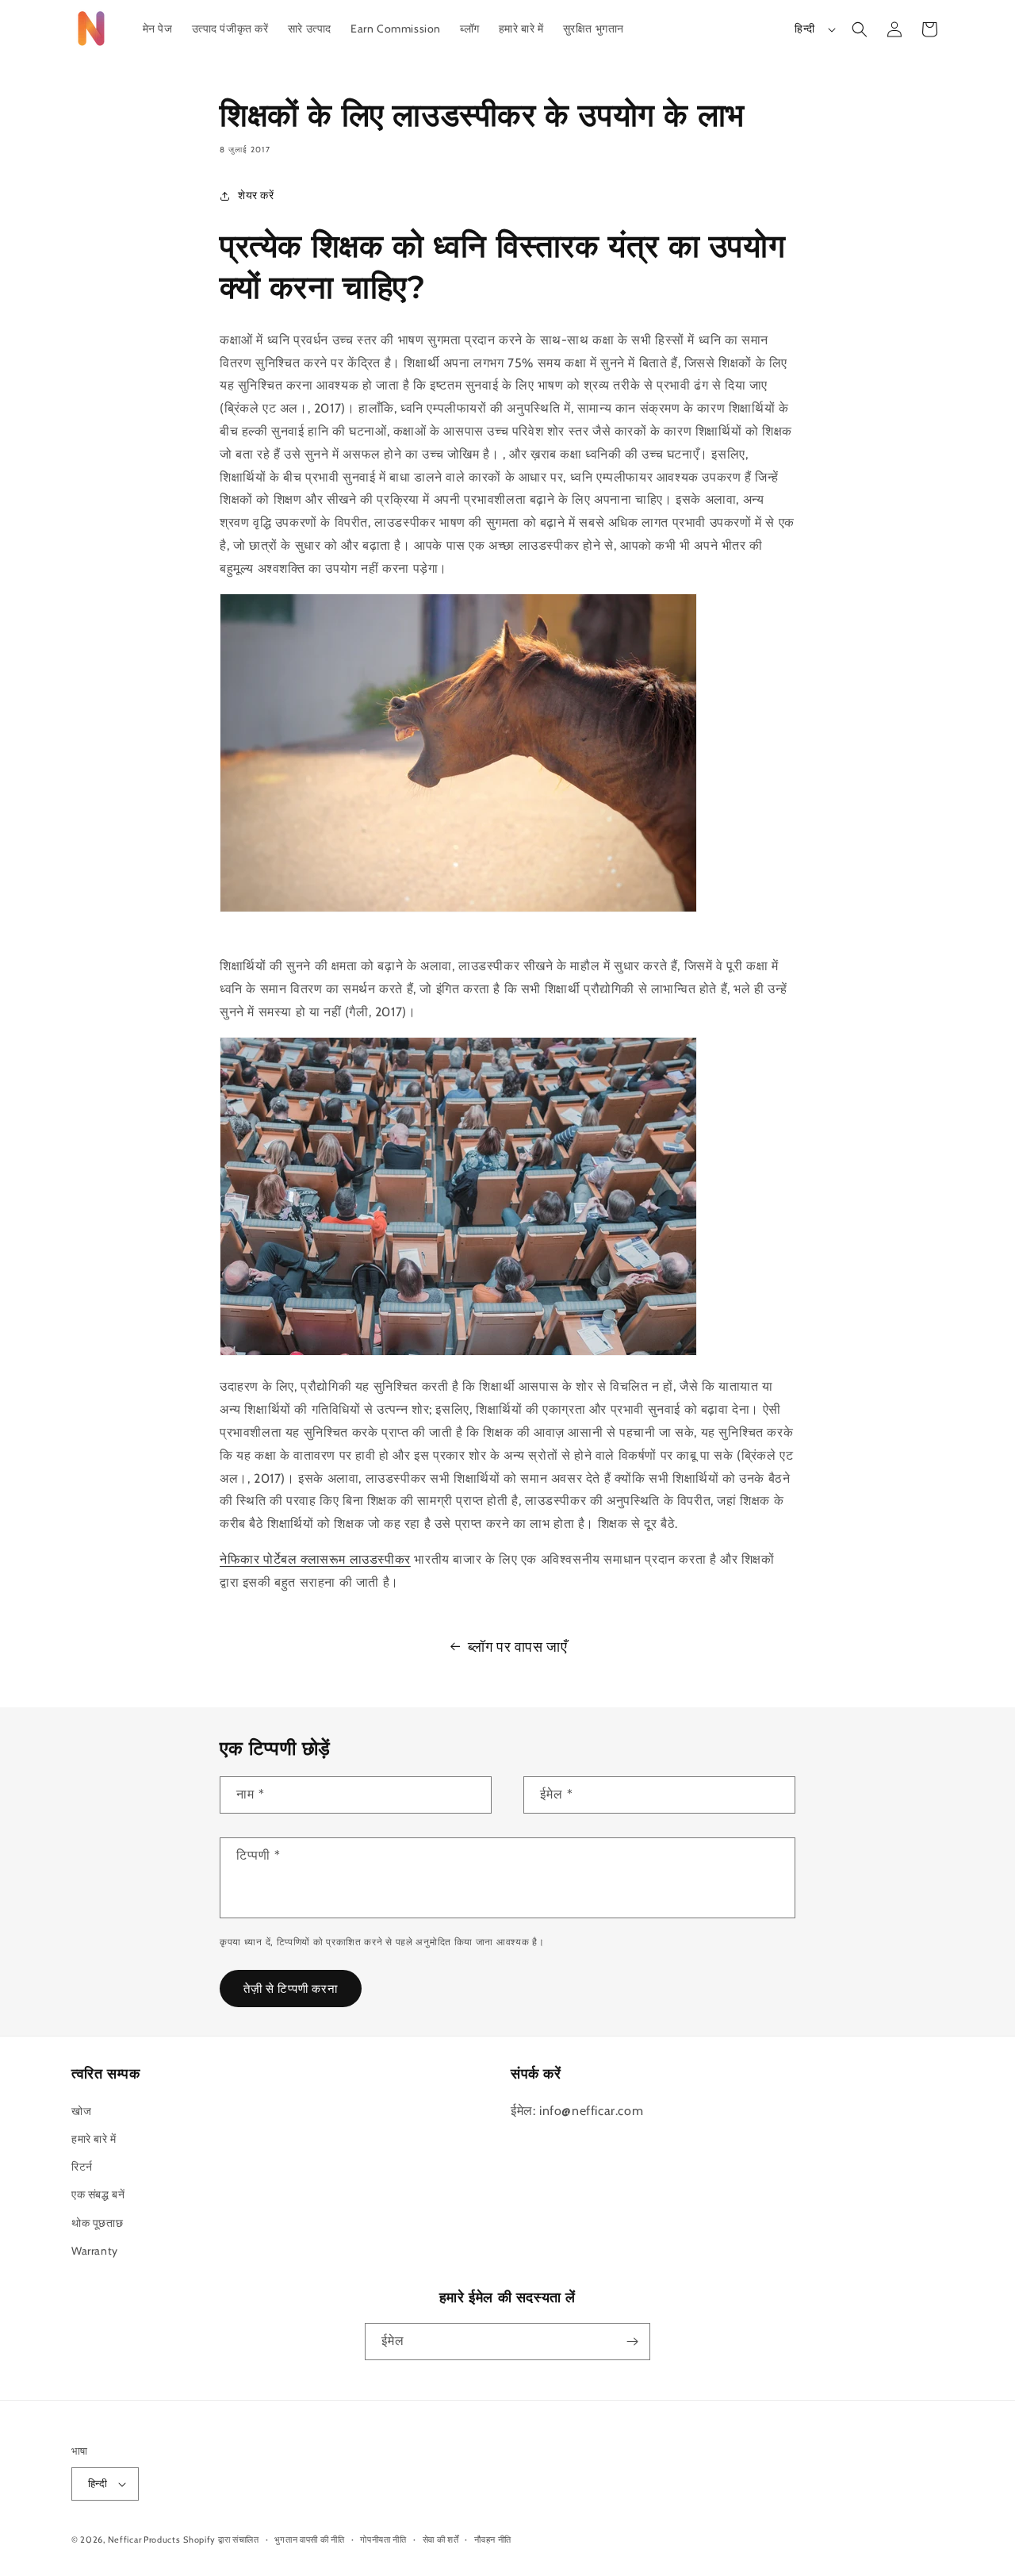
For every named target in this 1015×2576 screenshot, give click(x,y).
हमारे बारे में (94, 2139)
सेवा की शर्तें (441, 2540)
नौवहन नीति (493, 2540)
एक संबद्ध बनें (98, 2194)
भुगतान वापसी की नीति (309, 2540)
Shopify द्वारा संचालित (221, 2540)
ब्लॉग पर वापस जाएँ (518, 1647)
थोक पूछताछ (97, 2223)
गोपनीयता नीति (383, 2540)
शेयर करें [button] (256, 195)
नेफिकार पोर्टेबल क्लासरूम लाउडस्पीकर (315, 1559)
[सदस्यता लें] (632, 2342)
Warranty (95, 2251)
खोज (81, 2111)
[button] (860, 29)
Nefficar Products (144, 2540)
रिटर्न (82, 2167)
